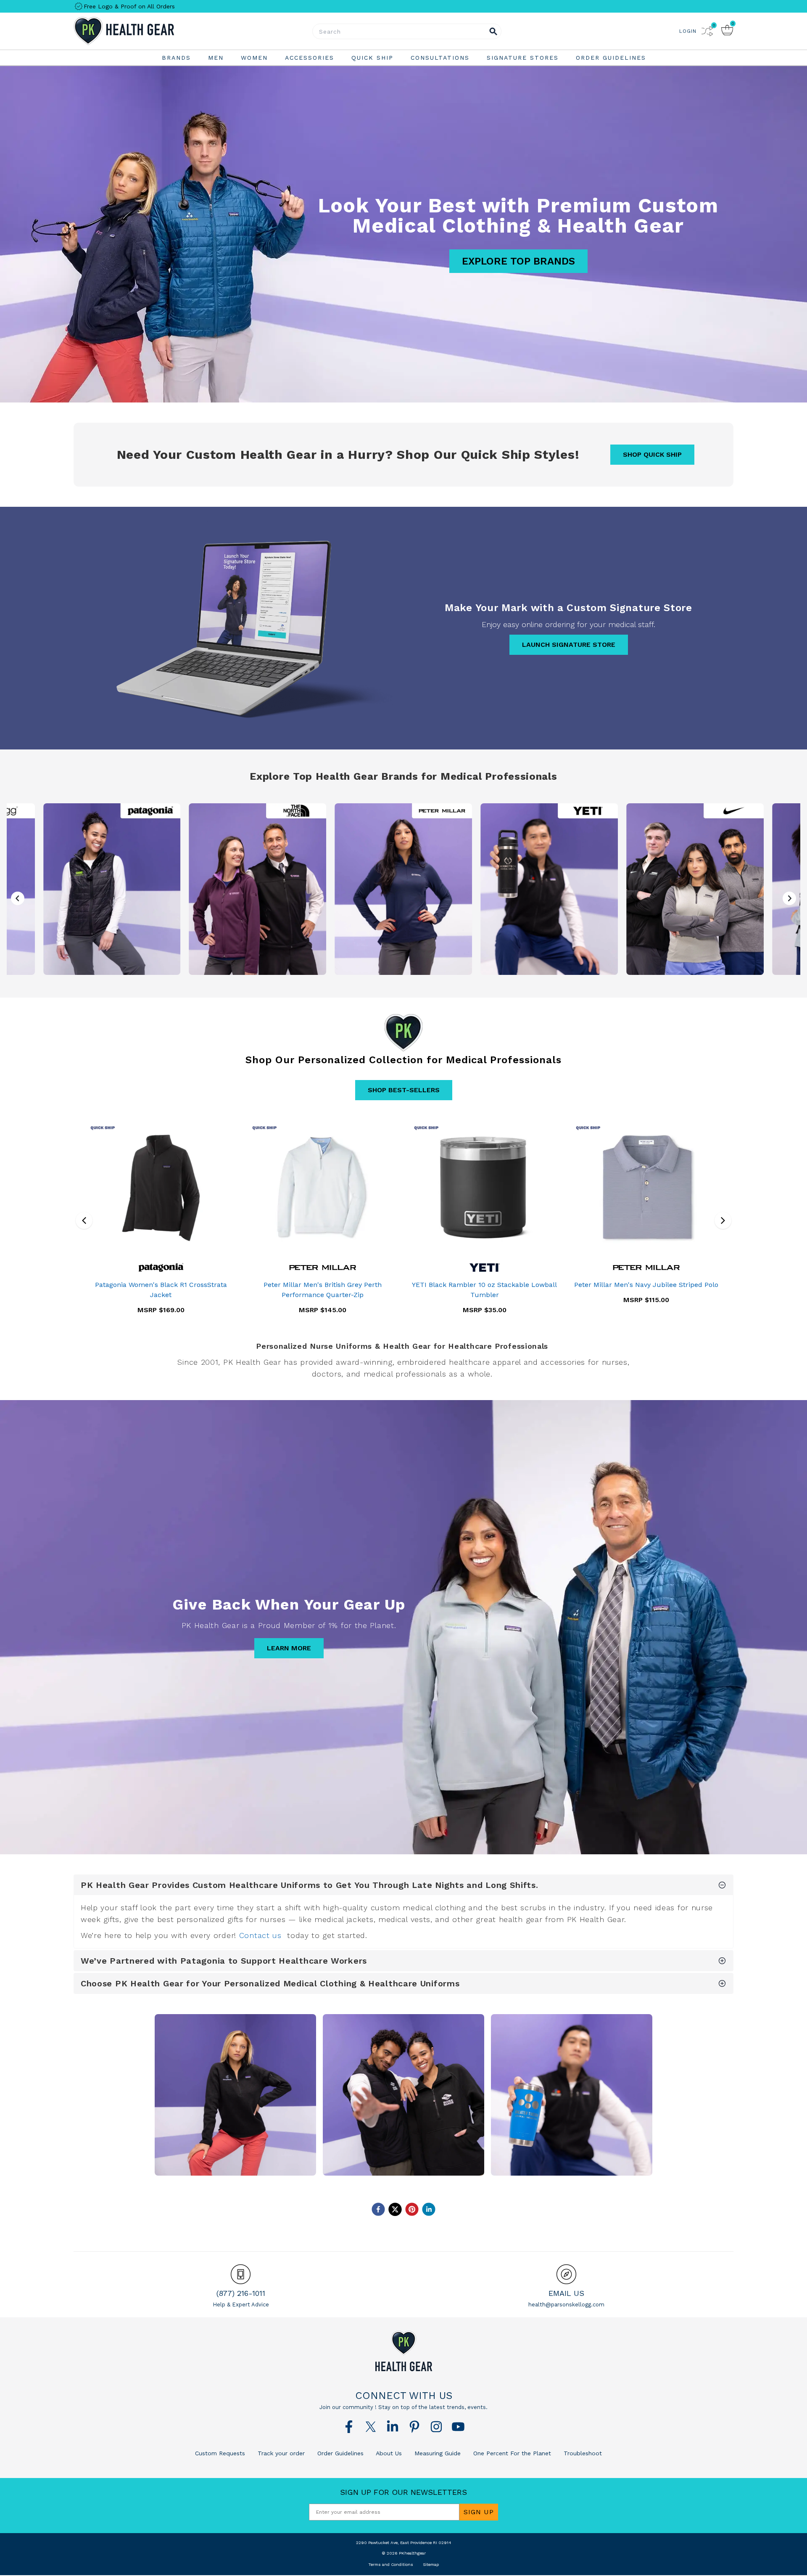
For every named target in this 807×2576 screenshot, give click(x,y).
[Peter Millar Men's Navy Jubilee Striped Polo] (646, 1188)
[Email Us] (566, 2274)
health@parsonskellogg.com (566, 2305)
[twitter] (395, 2209)
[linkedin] (429, 2209)
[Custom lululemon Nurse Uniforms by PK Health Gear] (403, 2095)
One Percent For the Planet (511, 2453)
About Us (388, 2453)
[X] (371, 2427)
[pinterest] (412, 2209)
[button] (789, 898)
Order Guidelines (339, 2453)
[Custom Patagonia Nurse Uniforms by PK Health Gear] (235, 2095)
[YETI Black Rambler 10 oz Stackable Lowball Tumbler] (484, 1188)
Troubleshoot (582, 2453)
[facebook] (378, 2209)
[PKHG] (147, 31)
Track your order (280, 2453)
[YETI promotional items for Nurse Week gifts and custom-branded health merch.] (549, 889)
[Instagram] (436, 2427)
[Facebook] (349, 2427)
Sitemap (431, 2564)
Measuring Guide (436, 2453)
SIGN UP (479, 2512)
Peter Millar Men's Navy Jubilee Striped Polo (646, 1285)
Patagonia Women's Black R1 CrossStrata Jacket (161, 1290)
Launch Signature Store (569, 645)
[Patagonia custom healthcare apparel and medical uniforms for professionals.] (112, 889)
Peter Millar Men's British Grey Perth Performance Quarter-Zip (323, 1290)
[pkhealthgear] (403, 2351)
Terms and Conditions (391, 2564)
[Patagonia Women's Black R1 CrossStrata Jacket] (161, 1188)
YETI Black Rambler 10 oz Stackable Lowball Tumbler (484, 1290)
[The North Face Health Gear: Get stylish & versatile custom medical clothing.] (258, 889)
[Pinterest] (414, 2427)
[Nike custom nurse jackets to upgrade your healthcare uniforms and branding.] (695, 889)
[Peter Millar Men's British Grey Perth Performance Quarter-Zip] (323, 1188)
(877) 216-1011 (241, 2293)
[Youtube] (458, 2427)
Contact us (260, 1935)
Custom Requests (220, 2453)
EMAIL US (566, 2293)
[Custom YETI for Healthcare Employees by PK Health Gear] (572, 2095)
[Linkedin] (393, 2427)
